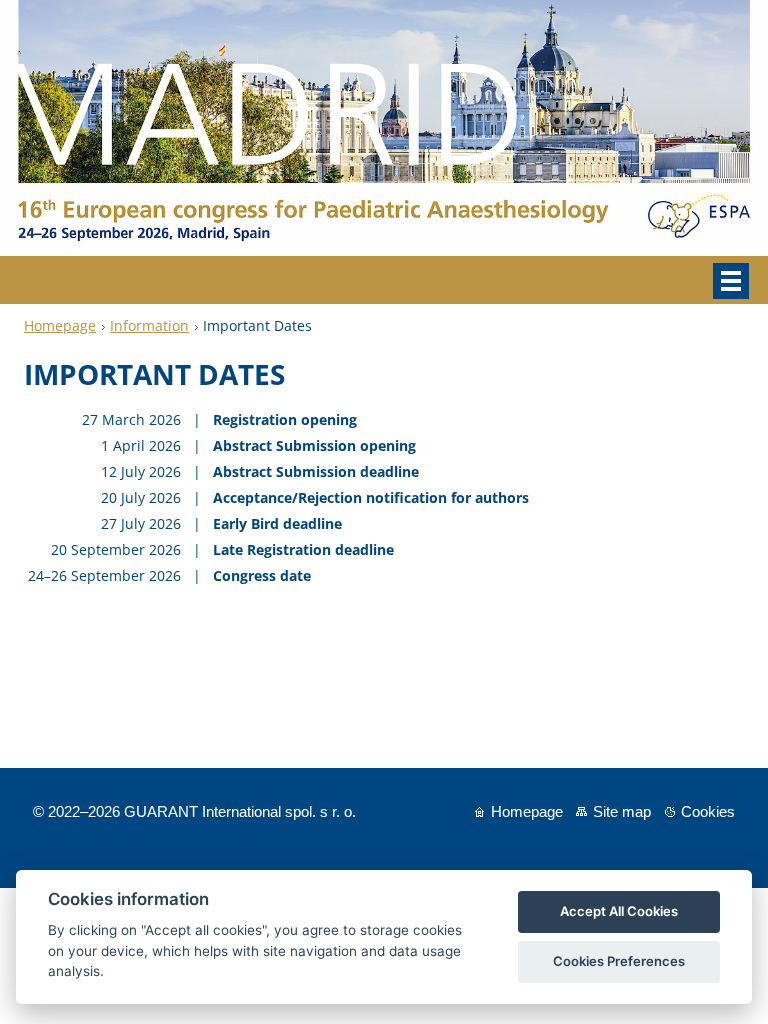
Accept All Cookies (619, 911)
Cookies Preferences (619, 961)
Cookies (708, 811)
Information (149, 325)
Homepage (60, 325)
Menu (731, 281)
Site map (622, 811)
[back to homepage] (384, 250)
